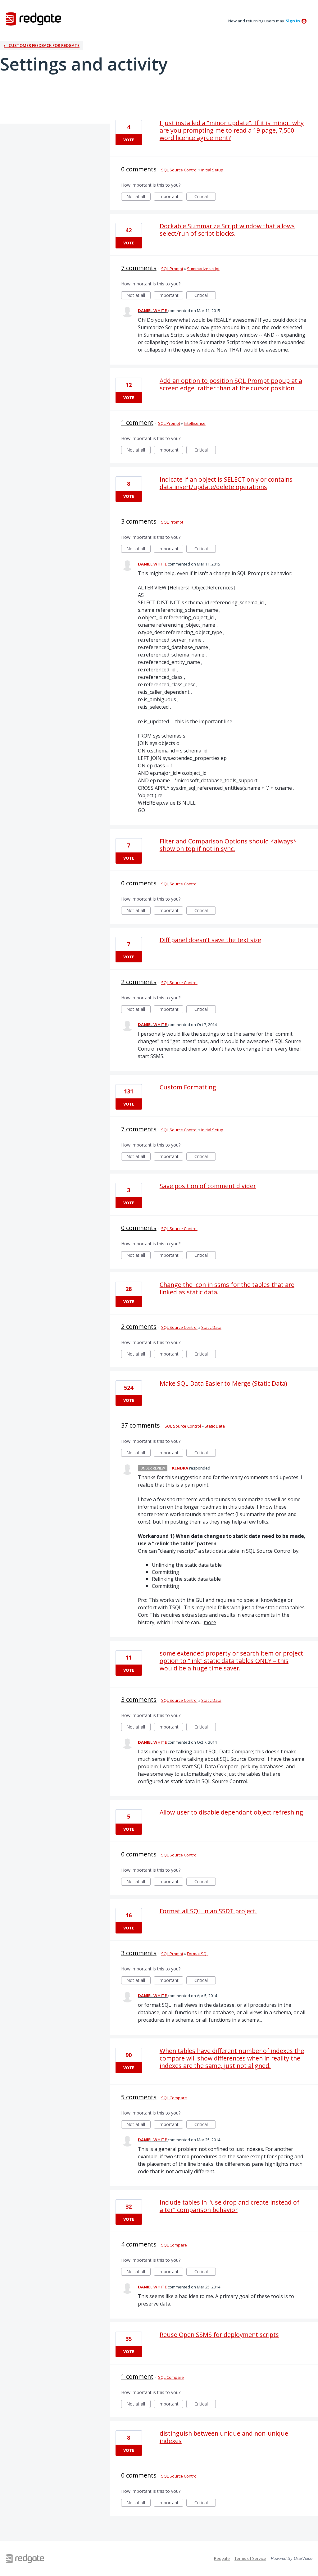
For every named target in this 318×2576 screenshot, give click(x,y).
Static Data (211, 1327)
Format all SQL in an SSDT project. (208, 1911)
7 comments (139, 268)
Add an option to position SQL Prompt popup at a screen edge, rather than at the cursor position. (231, 384)
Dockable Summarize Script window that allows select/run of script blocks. (227, 230)
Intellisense (195, 423)
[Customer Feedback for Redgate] (34, 19)
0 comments (139, 169)
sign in (293, 21)
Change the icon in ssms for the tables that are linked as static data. (227, 1288)
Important (171, 197)
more (210, 1622)
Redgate (222, 2558)
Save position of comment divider (208, 1186)
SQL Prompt (172, 269)
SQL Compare (174, 2098)
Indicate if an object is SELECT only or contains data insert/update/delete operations (226, 483)
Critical (205, 197)
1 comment (137, 423)
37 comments (141, 1425)
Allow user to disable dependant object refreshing (231, 1812)
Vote (129, 140)
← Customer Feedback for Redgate (42, 45)
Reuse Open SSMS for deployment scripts (219, 2335)
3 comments (139, 521)
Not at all (139, 197)
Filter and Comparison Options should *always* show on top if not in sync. (228, 845)
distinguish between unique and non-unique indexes (224, 2437)
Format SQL (198, 1954)
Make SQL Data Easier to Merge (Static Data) (223, 1383)
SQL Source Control (179, 170)
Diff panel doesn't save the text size (210, 940)
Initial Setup (212, 170)
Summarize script (203, 269)
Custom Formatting (188, 1087)
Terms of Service (250, 2558)
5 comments (139, 2097)
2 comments (139, 982)
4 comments (139, 2244)
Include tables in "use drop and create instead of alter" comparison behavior (229, 2206)
